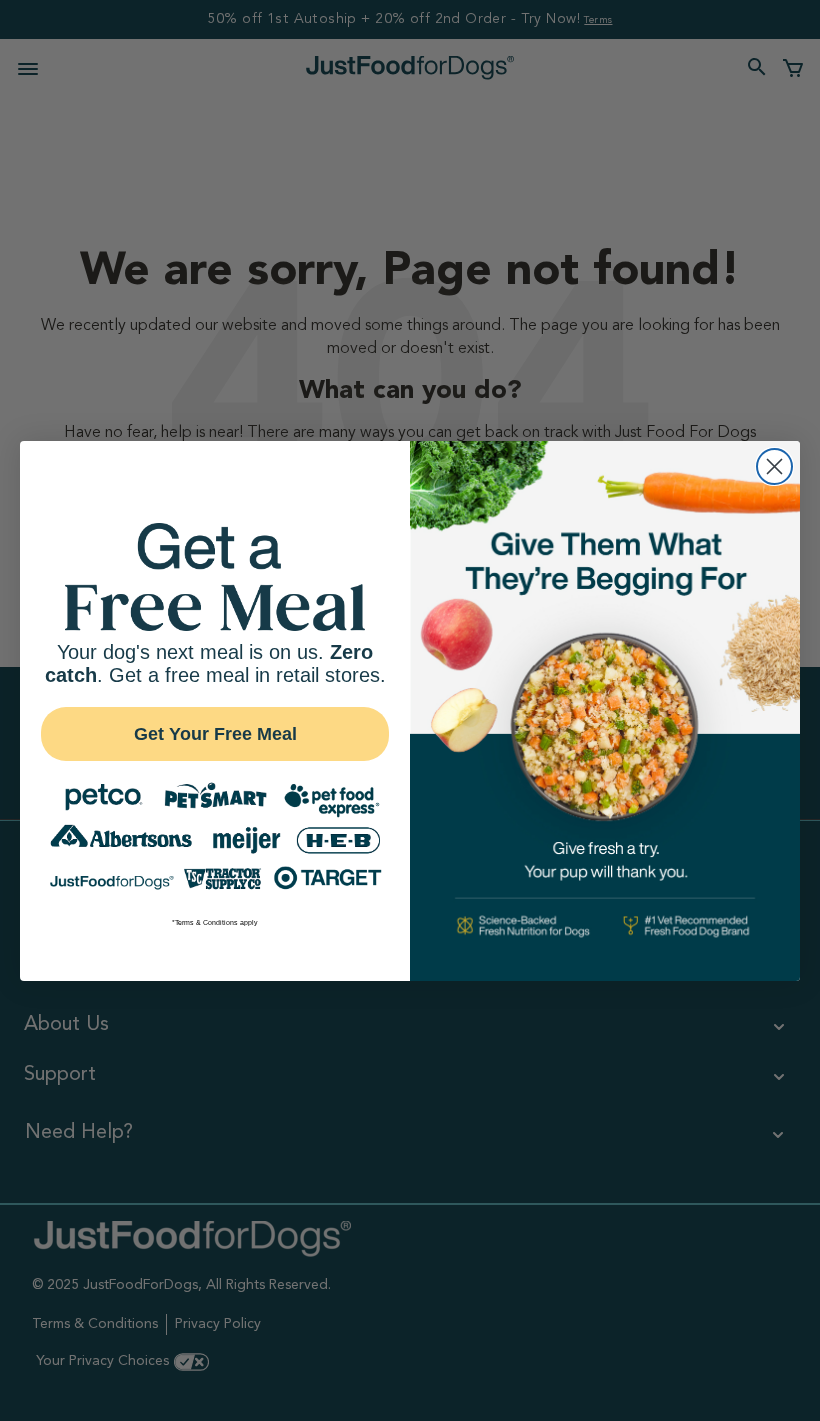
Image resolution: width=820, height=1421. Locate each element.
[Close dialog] (774, 466)
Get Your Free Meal (215, 734)
